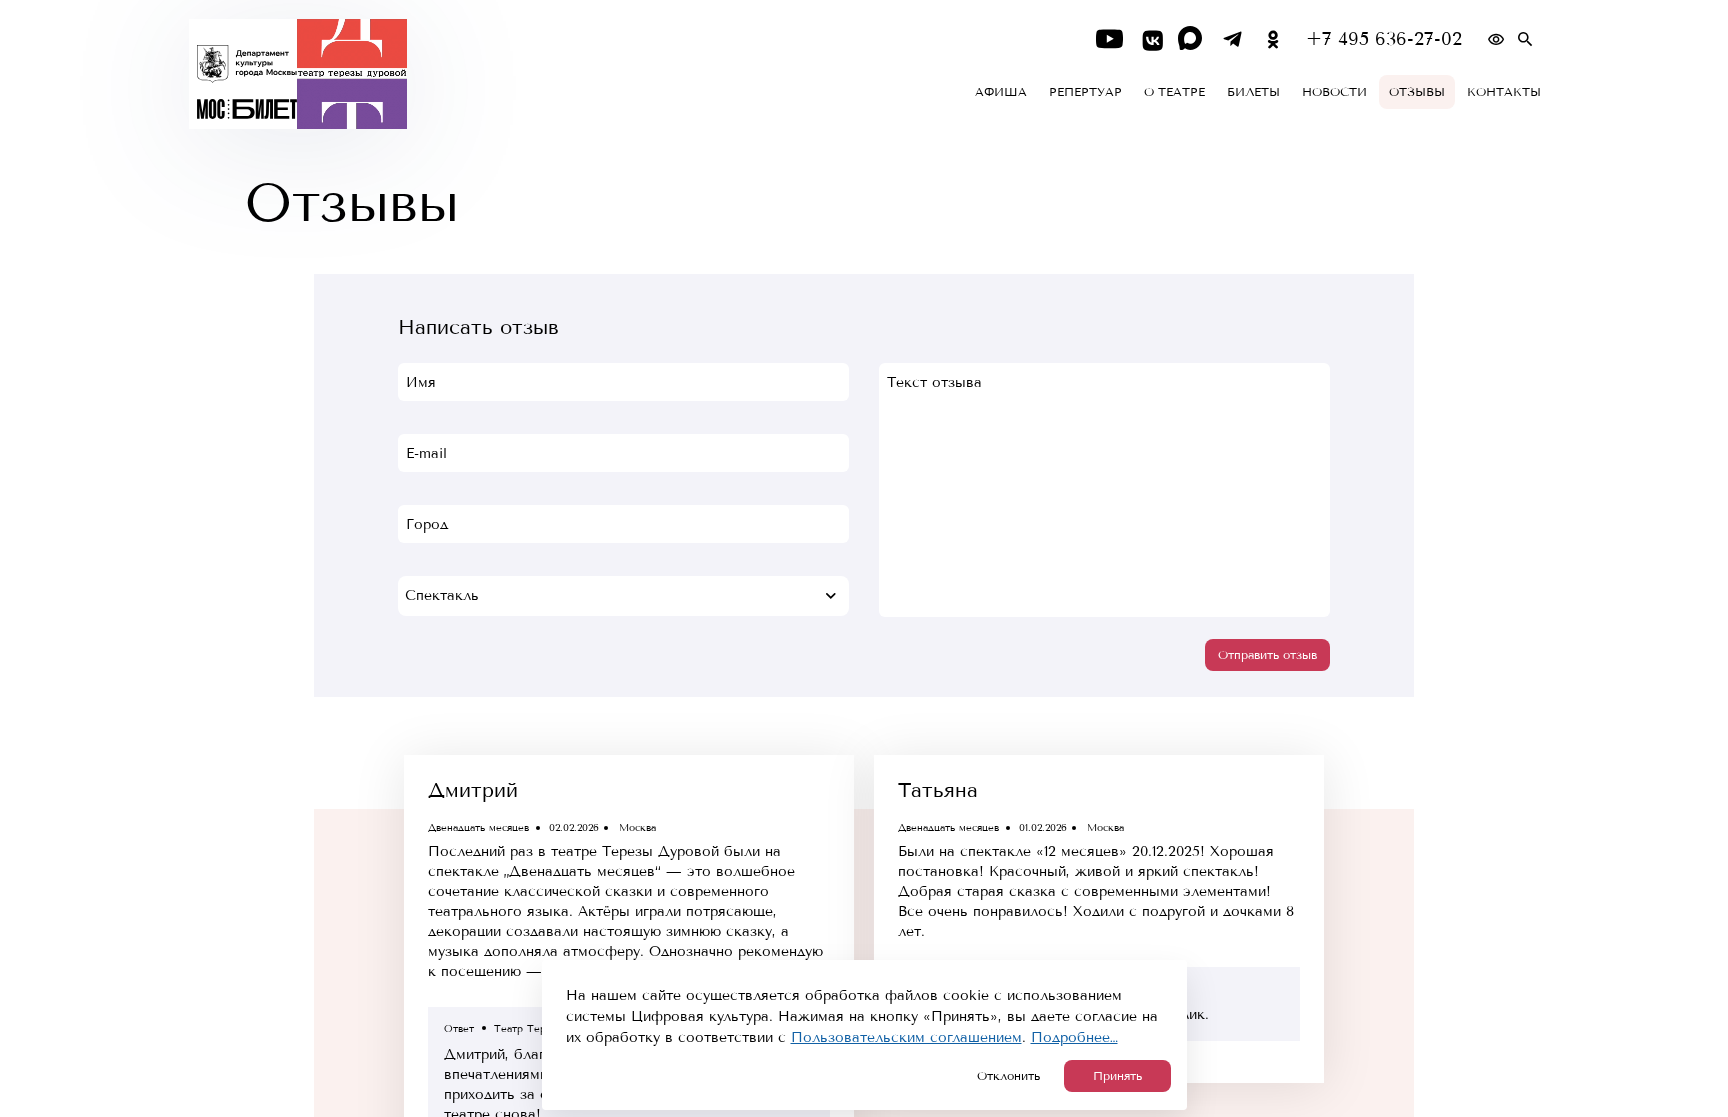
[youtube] (1109, 39)
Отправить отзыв (1267, 655)
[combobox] (623, 596)
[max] (1191, 39)
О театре (1174, 92)
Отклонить (1008, 1076)
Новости (1334, 92)
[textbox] (623, 596)
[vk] (1150, 39)
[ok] (1273, 39)
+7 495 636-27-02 (1384, 39)
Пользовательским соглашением (906, 1037)
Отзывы (1417, 92)
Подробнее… (1074, 1037)
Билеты (1253, 92)
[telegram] (1232, 39)
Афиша (1001, 92)
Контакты (1504, 92)
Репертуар (1085, 92)
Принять (1117, 1076)
